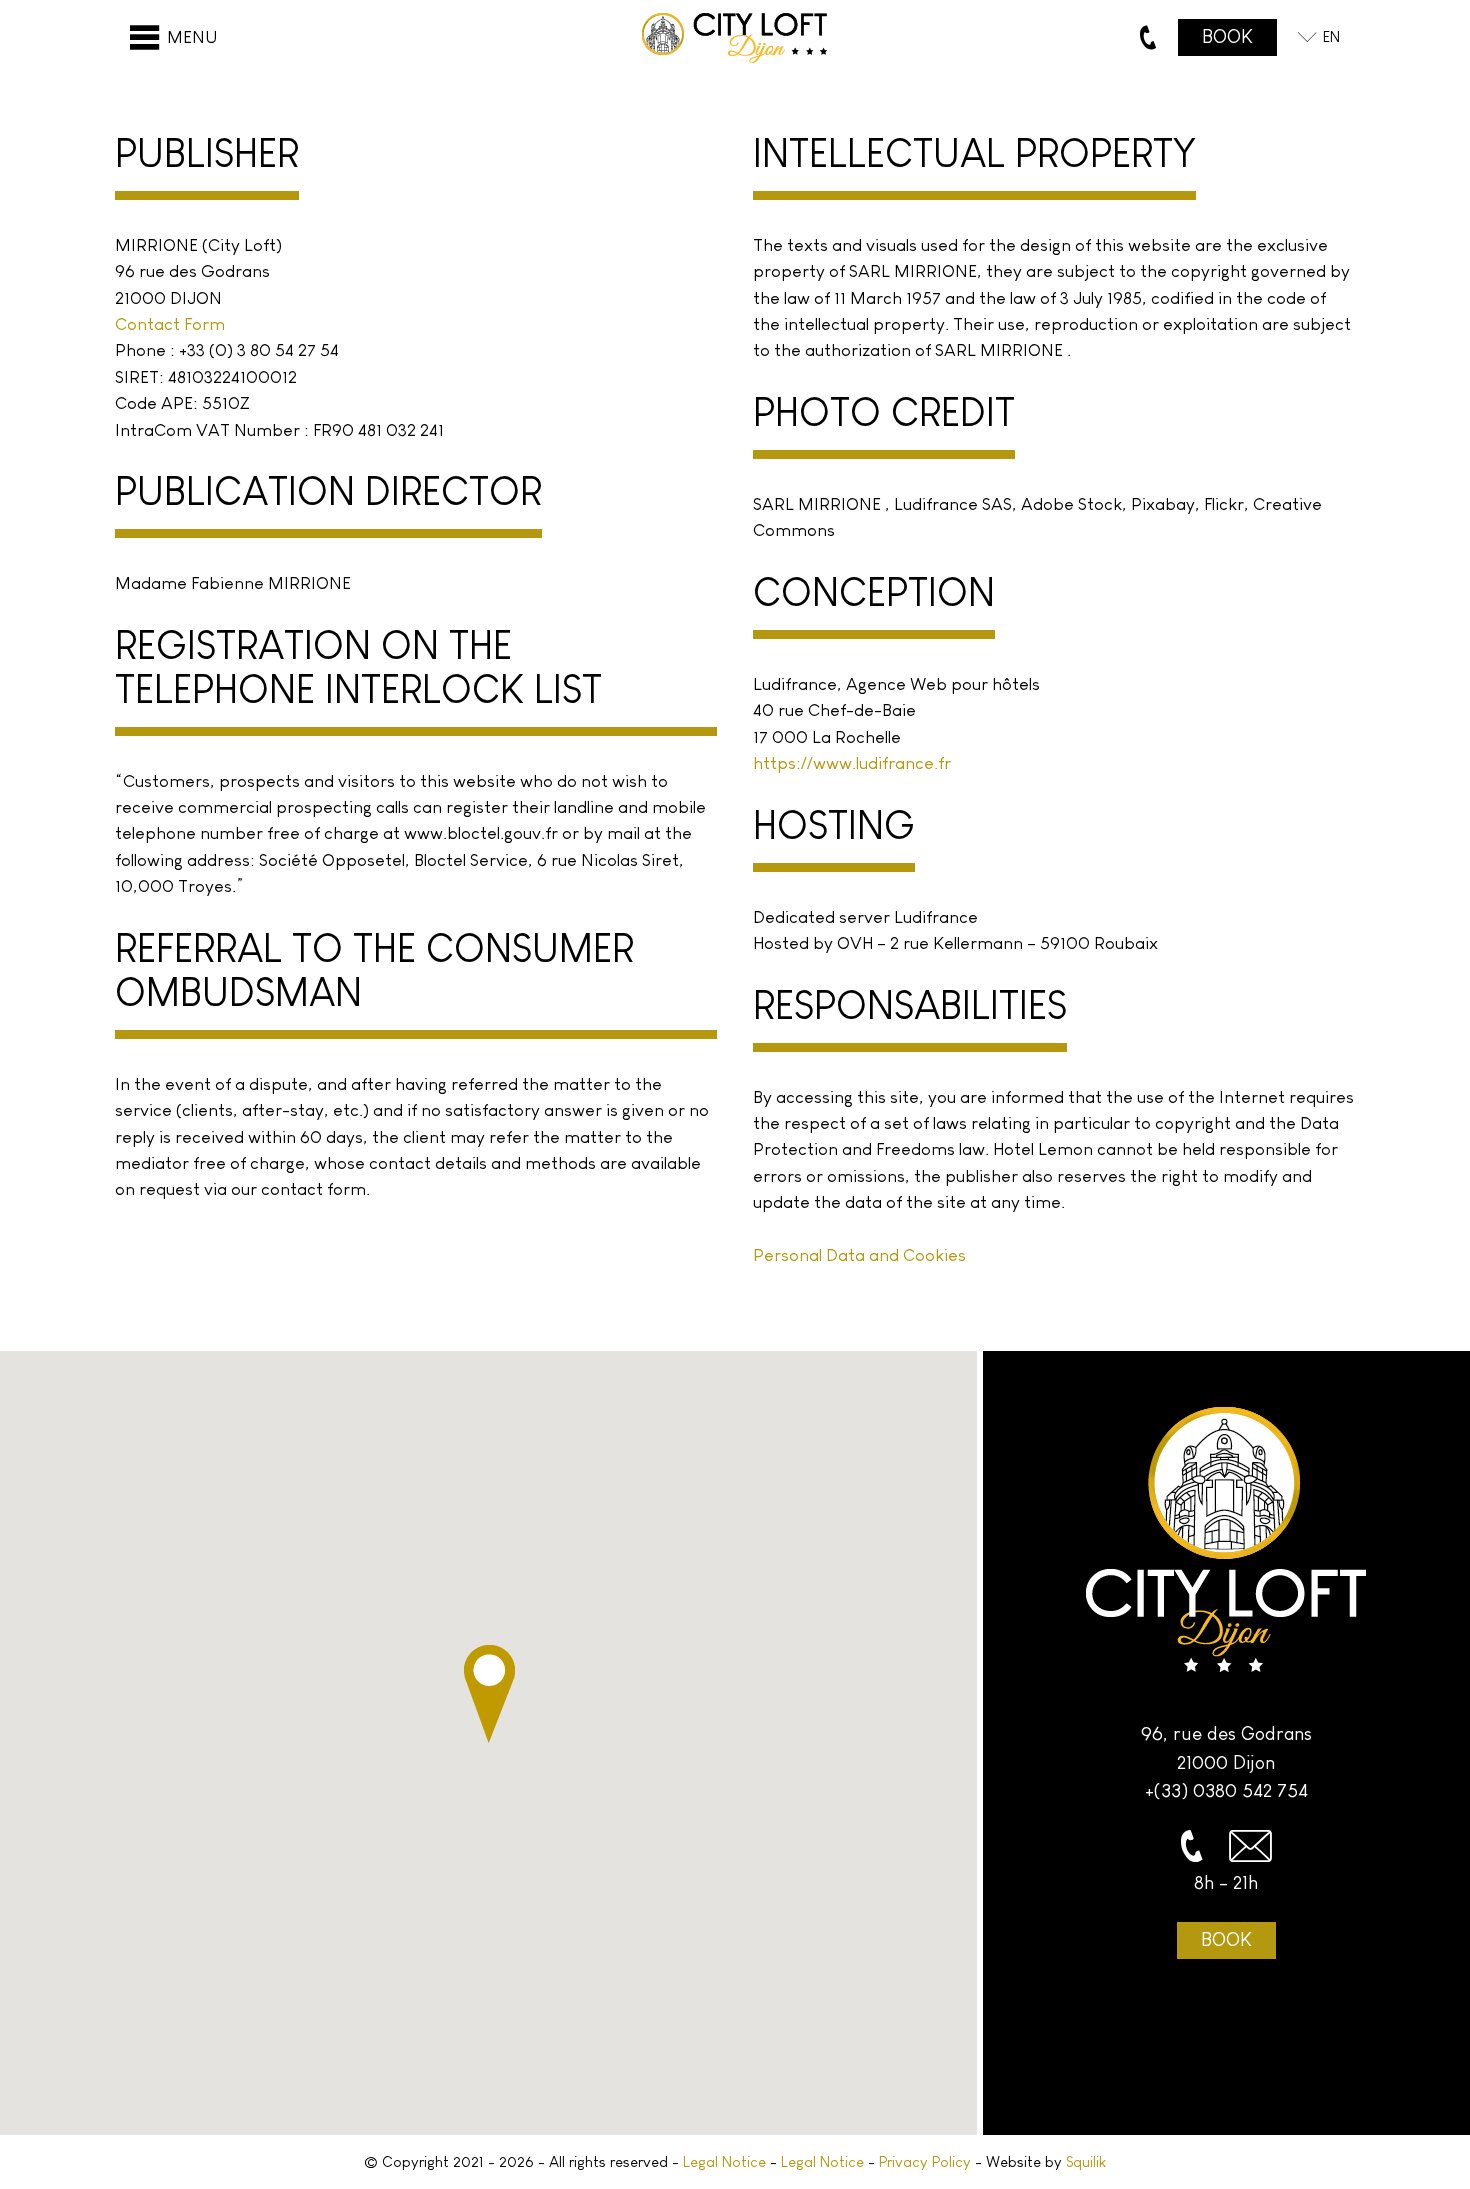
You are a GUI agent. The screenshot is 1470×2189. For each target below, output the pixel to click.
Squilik (1086, 2161)
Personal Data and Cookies (859, 1255)
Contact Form (170, 324)
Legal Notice (724, 2161)
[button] (489, 1694)
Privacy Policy (925, 2161)
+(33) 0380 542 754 (1226, 1790)
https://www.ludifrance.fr (852, 763)
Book (1226, 1939)
